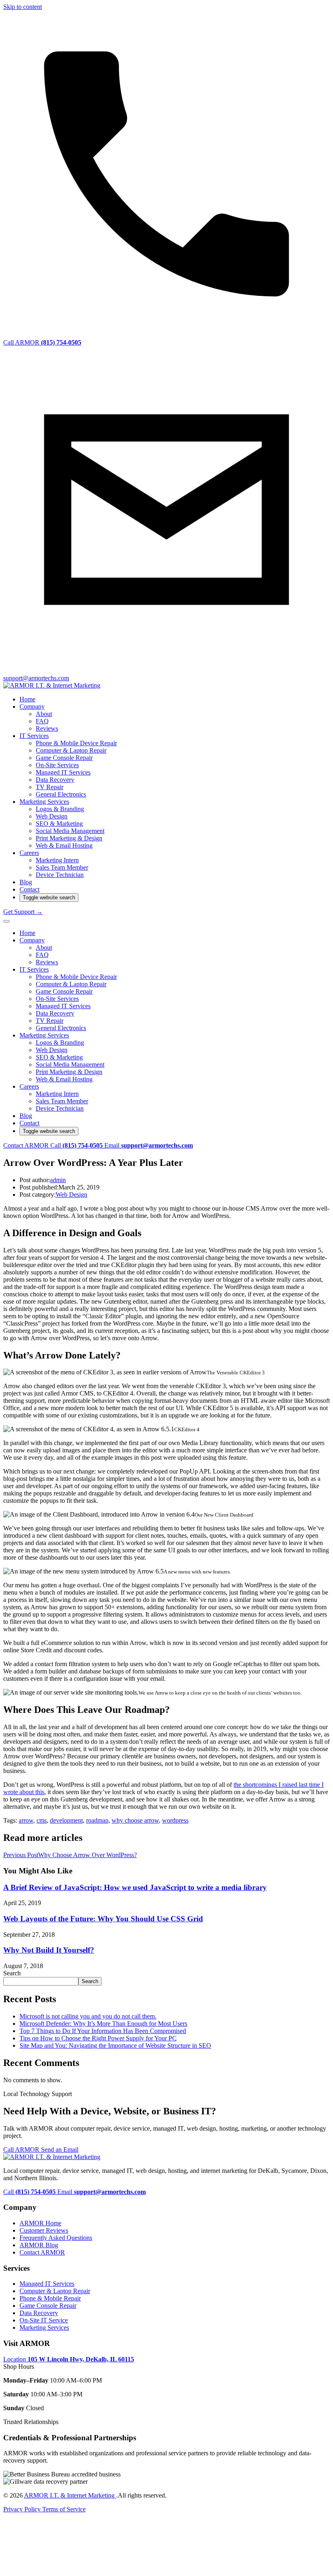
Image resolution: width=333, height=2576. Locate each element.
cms (42, 1820)
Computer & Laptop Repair (71, 750)
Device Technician (60, 875)
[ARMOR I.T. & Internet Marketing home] (52, 685)
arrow (26, 1820)
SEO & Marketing (59, 824)
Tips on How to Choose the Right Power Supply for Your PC (98, 2038)
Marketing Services (44, 802)
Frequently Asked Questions (56, 2238)
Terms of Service (64, 2509)
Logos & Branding (60, 809)
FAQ (42, 721)
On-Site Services (57, 765)
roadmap (97, 1820)
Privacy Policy (23, 2509)
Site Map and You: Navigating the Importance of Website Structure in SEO (115, 2045)
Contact (29, 889)
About (44, 714)
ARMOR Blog (39, 2245)
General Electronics (61, 794)
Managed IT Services (63, 772)
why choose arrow (135, 1820)
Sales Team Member (62, 867)
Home (27, 699)
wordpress (175, 1820)
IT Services (34, 736)
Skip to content (23, 7)
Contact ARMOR (27, 1145)
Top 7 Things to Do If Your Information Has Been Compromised (103, 2031)
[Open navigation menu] (6, 921)
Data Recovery (55, 780)
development (66, 1820)
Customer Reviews (44, 2230)
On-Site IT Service (44, 2320)
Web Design (52, 816)
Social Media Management (70, 831)
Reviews (47, 728)
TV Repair (50, 787)
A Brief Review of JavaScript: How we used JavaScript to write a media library (135, 1887)
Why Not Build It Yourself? (49, 1950)
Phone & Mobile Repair (50, 2298)
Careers (29, 853)
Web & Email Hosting (64, 845)
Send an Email (60, 2150)
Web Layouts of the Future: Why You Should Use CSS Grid (103, 1919)
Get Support (23, 912)
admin (58, 1180)
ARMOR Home (40, 2223)
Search (12, 1973)
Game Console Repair (64, 758)
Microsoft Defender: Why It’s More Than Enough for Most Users (103, 2024)
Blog (26, 882)
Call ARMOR (22, 2150)
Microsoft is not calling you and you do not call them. (88, 2016)
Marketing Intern (57, 860)
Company (32, 706)
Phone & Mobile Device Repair (76, 743)
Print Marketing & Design (69, 838)
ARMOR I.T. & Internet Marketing (70, 2495)
